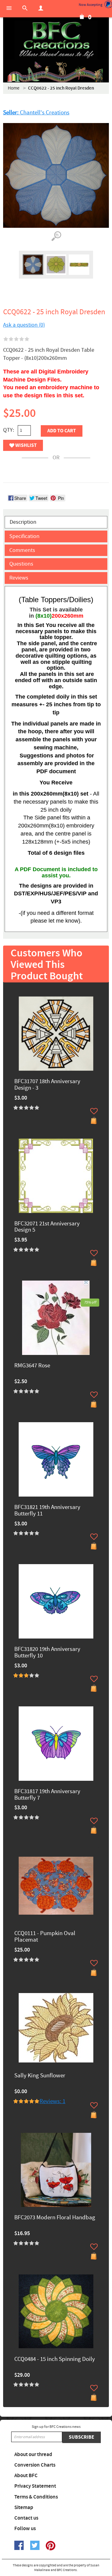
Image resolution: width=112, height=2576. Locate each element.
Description (23, 522)
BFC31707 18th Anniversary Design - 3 (47, 1085)
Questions (21, 564)
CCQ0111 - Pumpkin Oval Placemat (45, 1937)
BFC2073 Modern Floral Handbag (55, 2218)
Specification (24, 536)
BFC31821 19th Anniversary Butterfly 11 (47, 1511)
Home (14, 88)
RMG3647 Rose (32, 1366)
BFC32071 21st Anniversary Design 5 (47, 1227)
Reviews (19, 578)
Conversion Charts (35, 2465)
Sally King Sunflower (40, 2076)
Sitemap (24, 2508)
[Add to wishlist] (94, 1111)
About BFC (26, 2476)
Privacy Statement (35, 2486)
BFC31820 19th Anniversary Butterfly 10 (47, 1653)
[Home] (56, 40)
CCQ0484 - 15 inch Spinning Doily (55, 2360)
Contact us (26, 2518)
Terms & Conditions (36, 2497)
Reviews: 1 (52, 2101)
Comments (22, 550)
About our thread (33, 2455)
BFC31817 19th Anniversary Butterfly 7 (47, 1795)
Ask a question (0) (24, 325)
